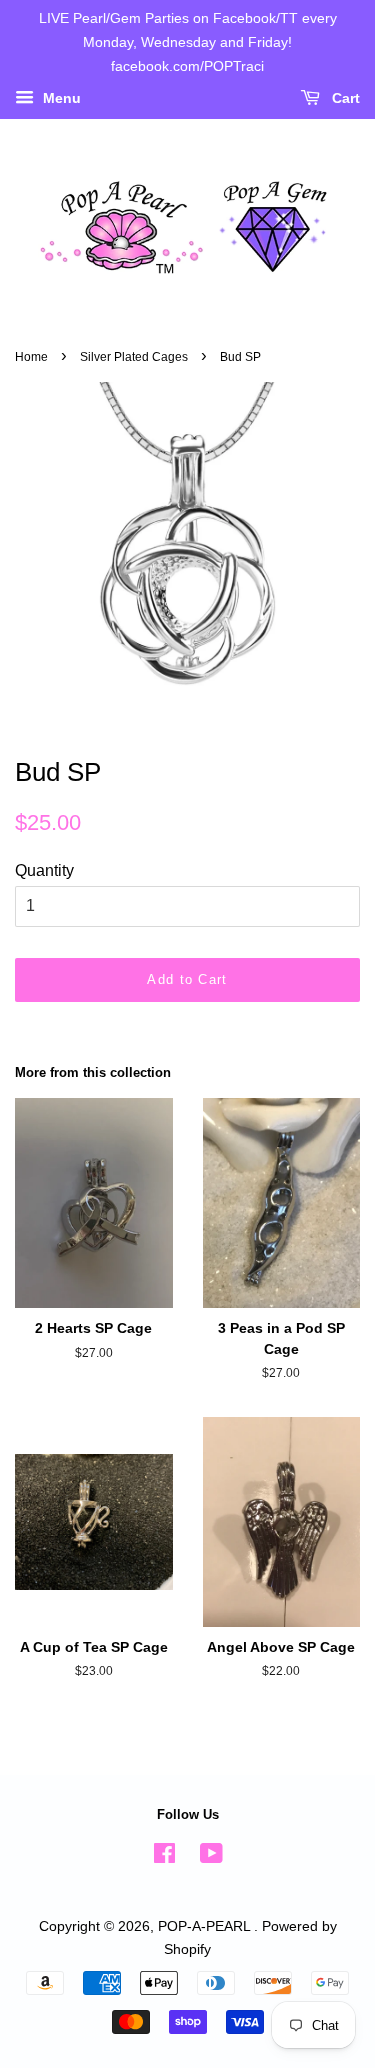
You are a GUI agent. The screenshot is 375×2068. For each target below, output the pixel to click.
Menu (60, 99)
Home (31, 357)
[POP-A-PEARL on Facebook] (164, 1857)
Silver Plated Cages (134, 357)
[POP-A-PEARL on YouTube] (211, 1857)
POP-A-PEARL (206, 1926)
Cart (344, 99)
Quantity (44, 870)
